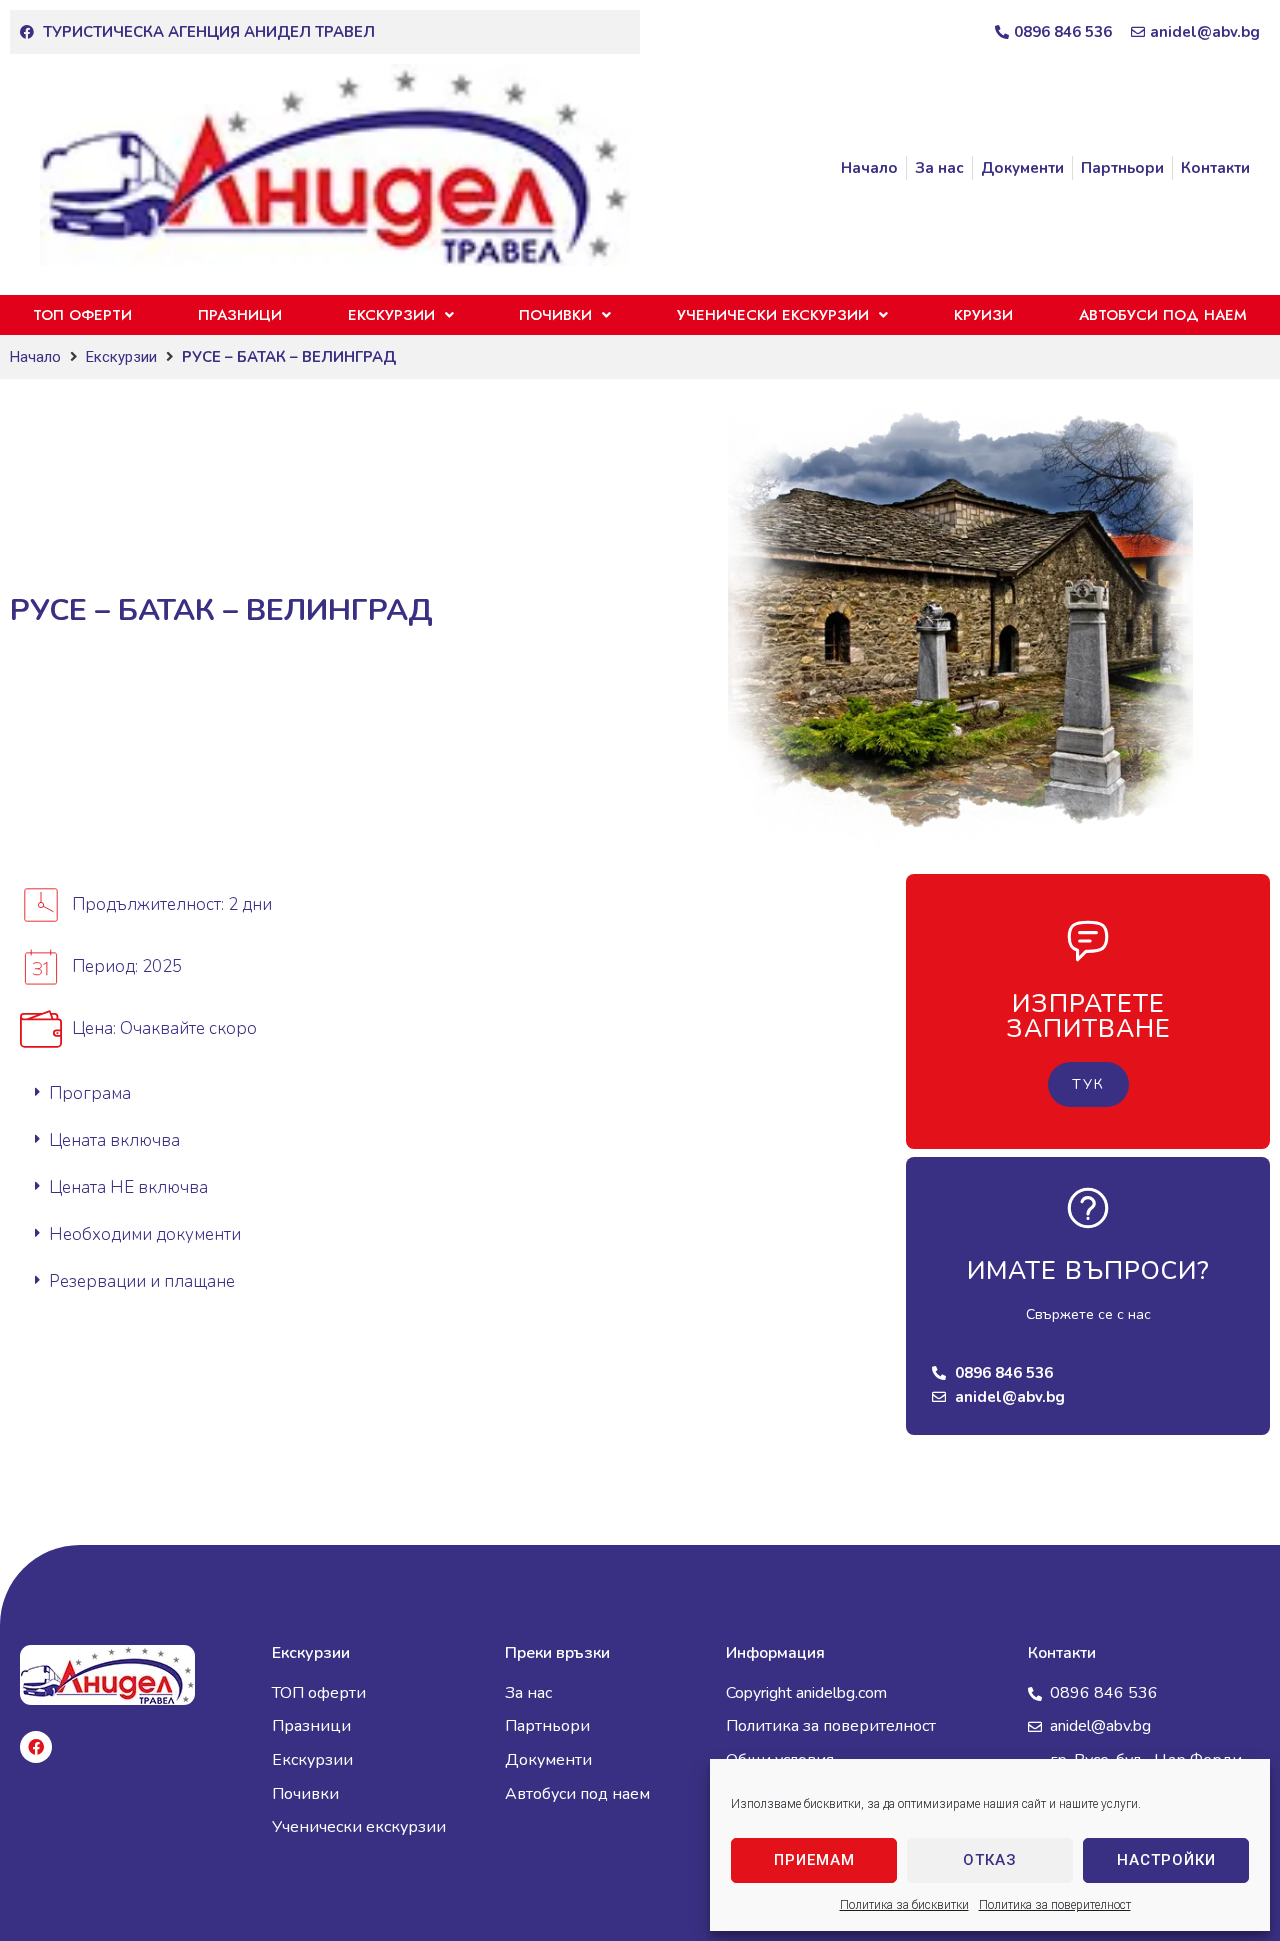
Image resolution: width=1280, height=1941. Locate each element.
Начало (35, 357)
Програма (90, 1093)
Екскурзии (121, 357)
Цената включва (114, 1140)
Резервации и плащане (142, 1281)
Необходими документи (145, 1234)
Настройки (1166, 1860)
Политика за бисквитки (904, 1905)
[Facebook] (36, 1747)
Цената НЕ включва (128, 1187)
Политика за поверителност (1055, 1905)
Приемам (814, 1860)
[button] (448, 1093)
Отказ (990, 1860)
